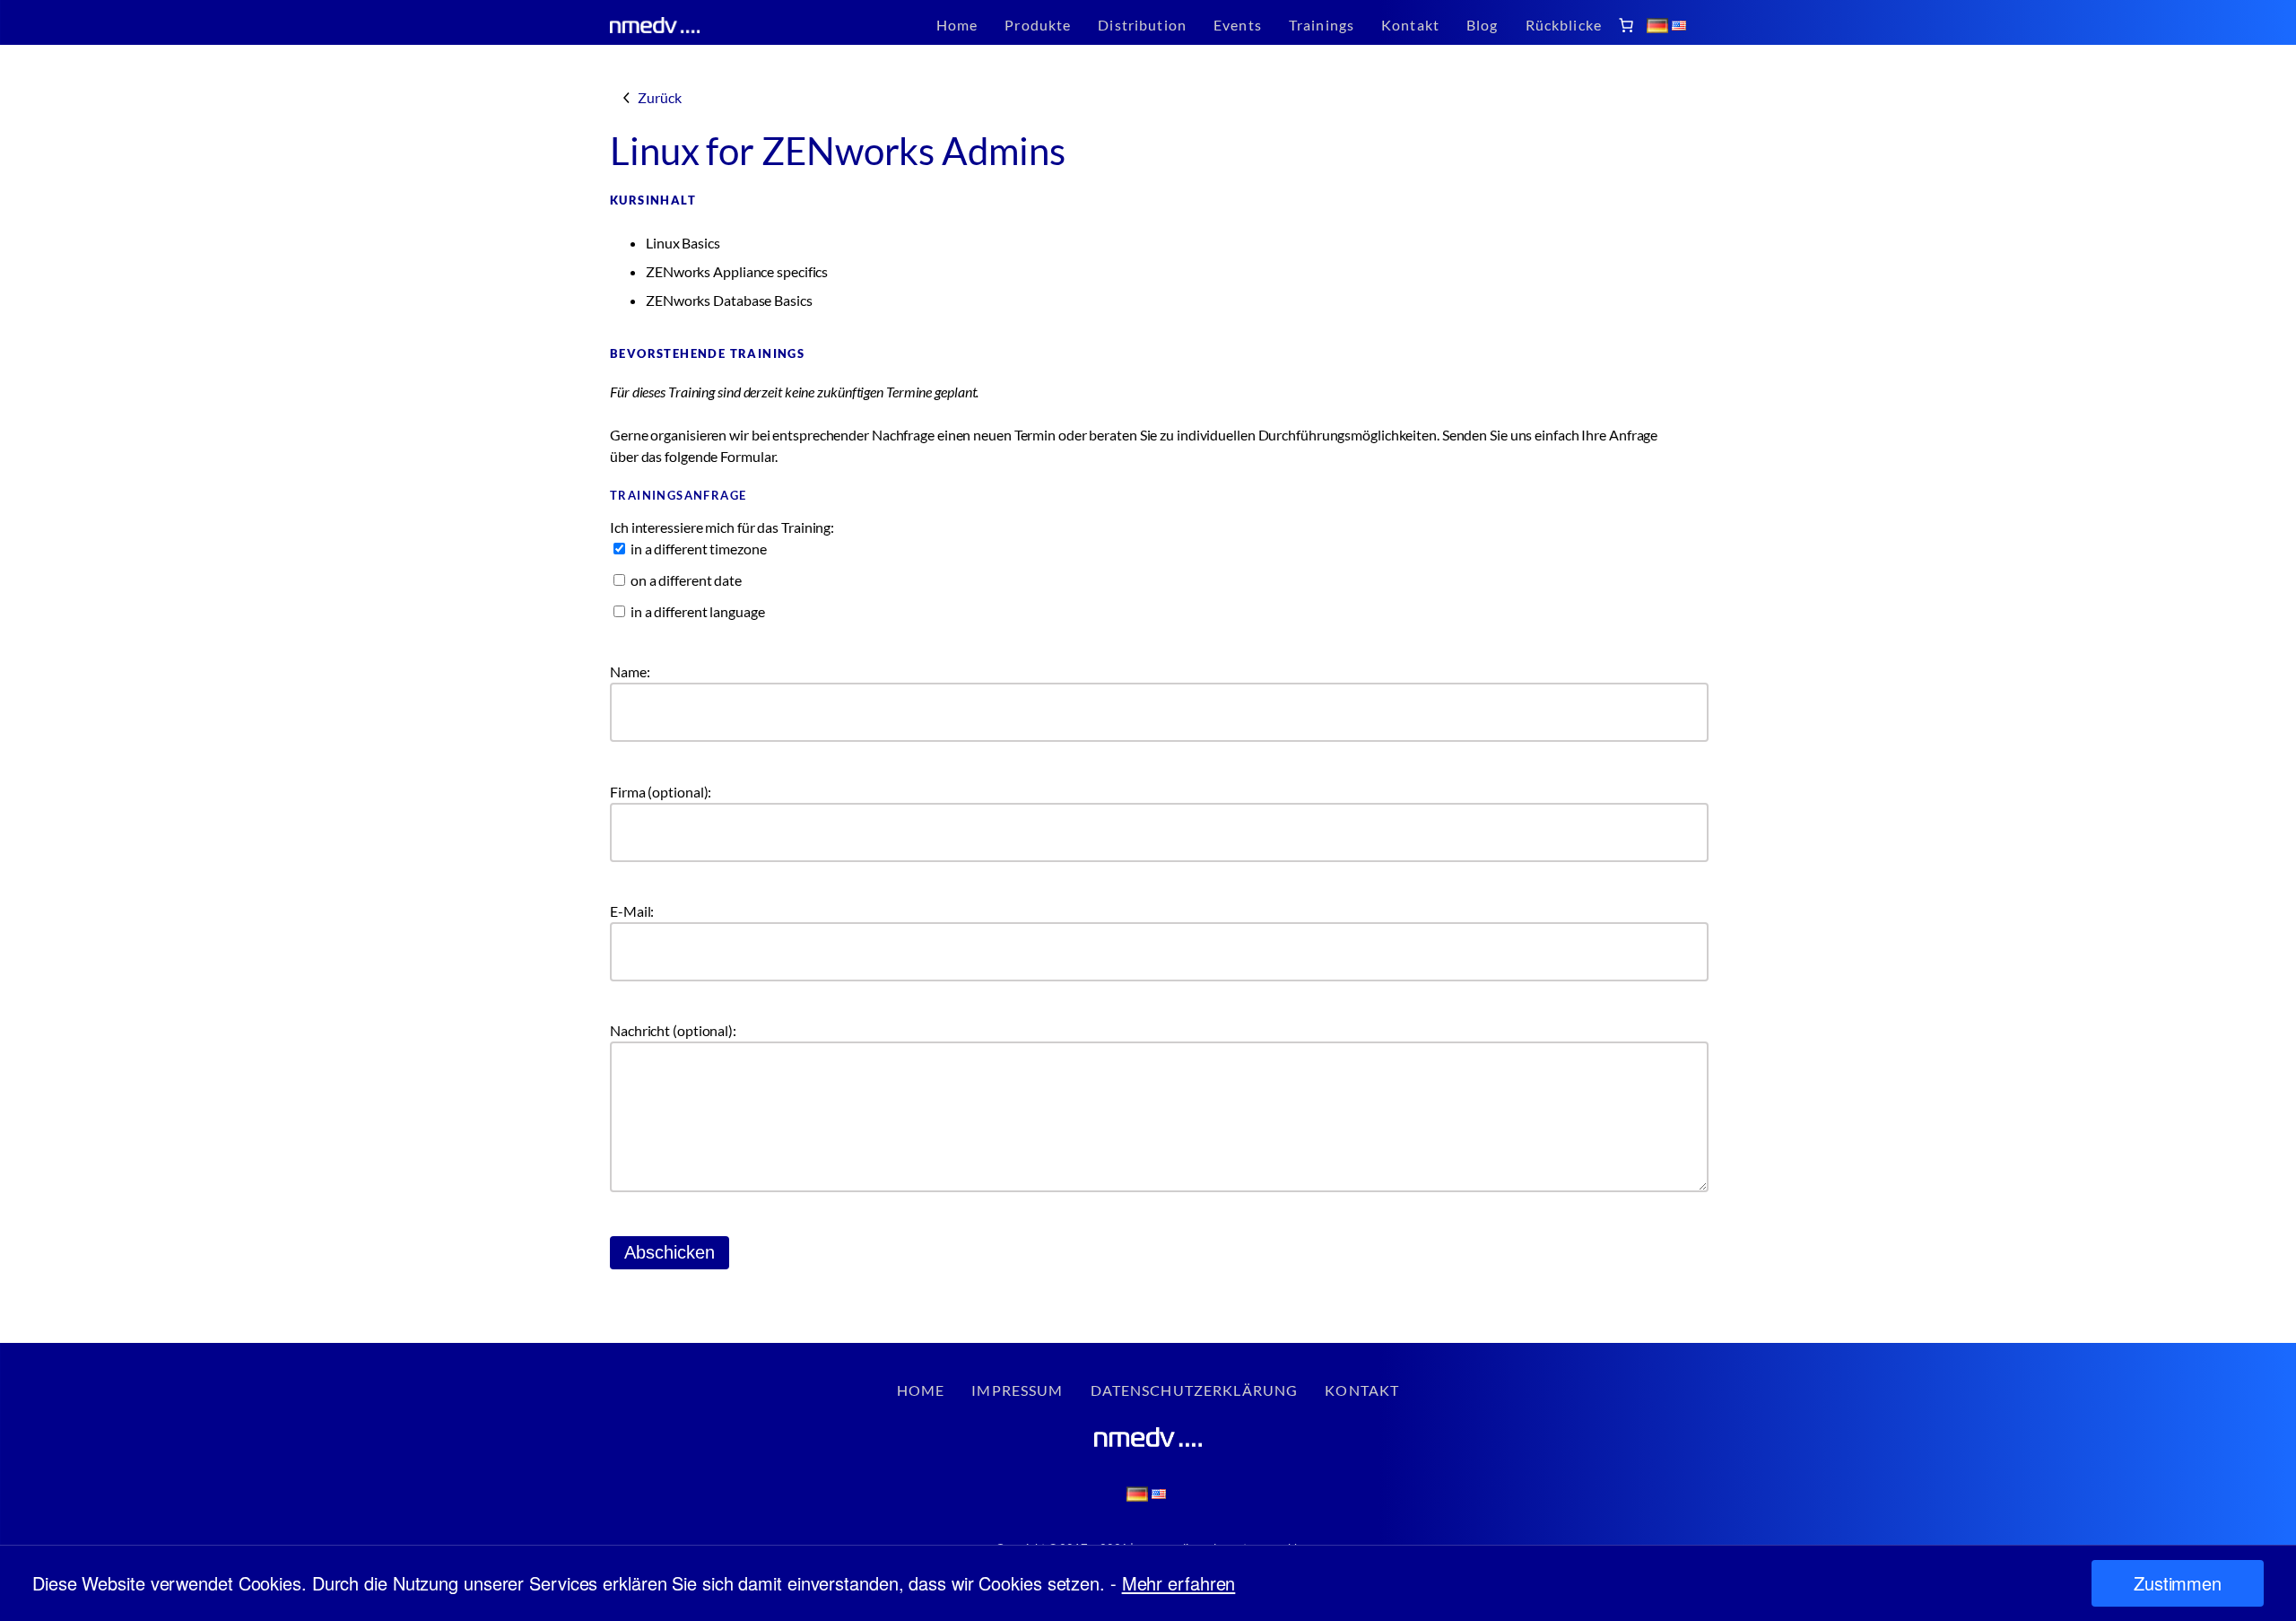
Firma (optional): (661, 792)
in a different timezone (697, 549)
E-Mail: (632, 911)
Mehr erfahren (1179, 1583)
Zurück (659, 97)
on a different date (685, 580)
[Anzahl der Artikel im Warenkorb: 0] (1626, 25)
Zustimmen (2178, 1583)
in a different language (696, 611)
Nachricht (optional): (673, 1030)
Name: (630, 671)
